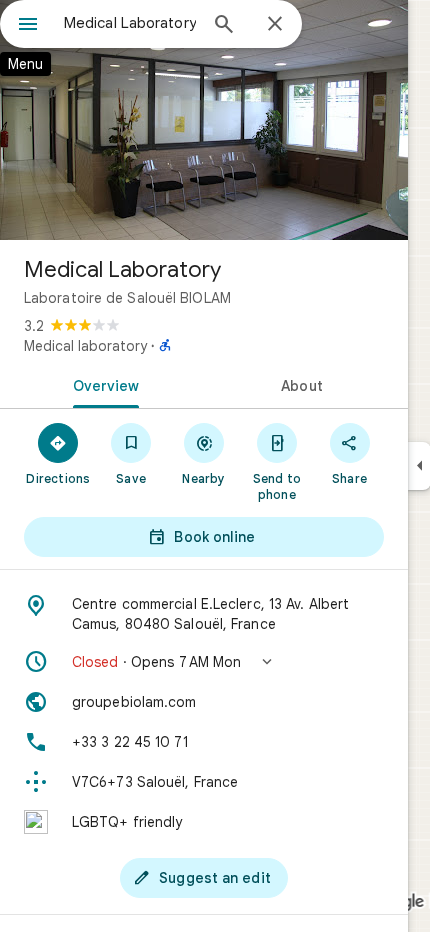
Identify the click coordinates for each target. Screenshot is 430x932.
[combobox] (130, 23)
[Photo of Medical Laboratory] (204, 120)
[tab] (102, 384)
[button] (204, 662)
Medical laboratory (85, 346)
